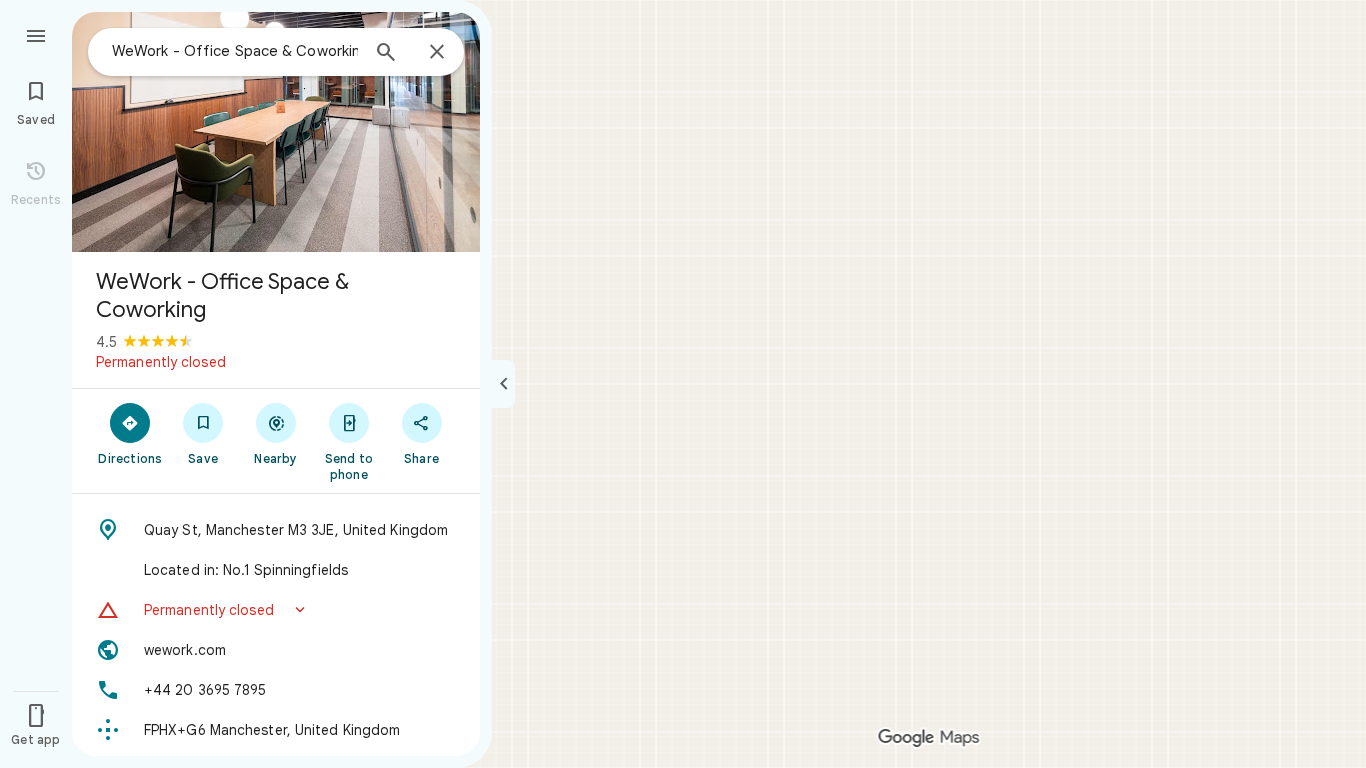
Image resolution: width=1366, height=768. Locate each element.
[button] (276, 610)
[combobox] (235, 51)
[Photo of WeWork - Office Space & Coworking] (276, 132)
